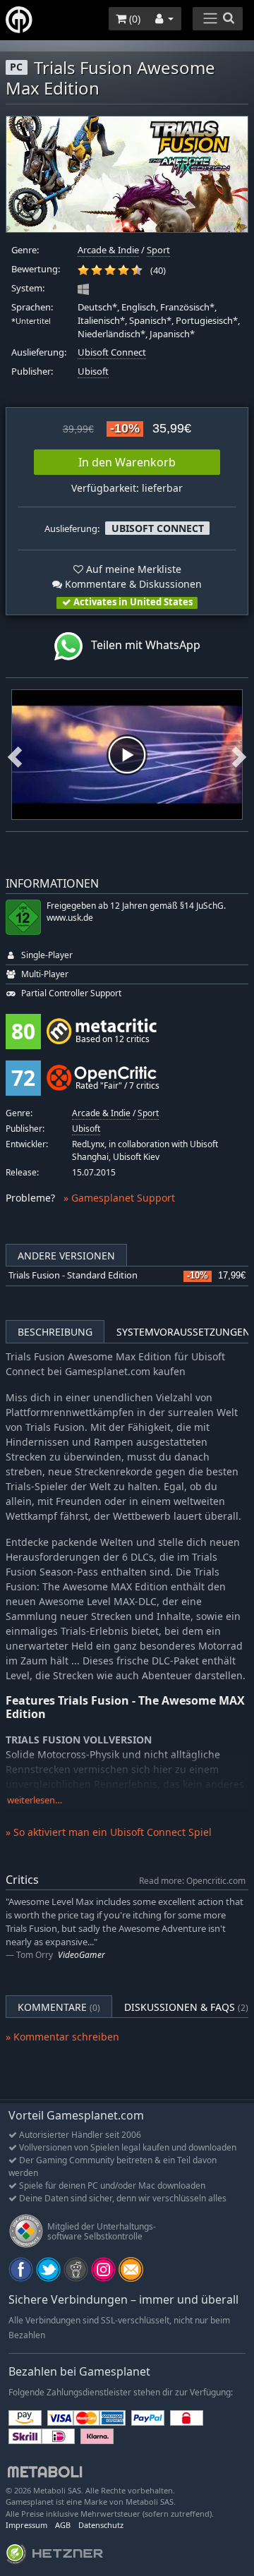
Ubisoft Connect (112, 352)
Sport (158, 250)
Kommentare (59, 2007)
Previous (15, 755)
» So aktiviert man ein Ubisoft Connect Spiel (109, 1832)
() (133, 19)
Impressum (26, 2525)
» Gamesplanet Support (119, 1198)
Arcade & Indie (108, 250)
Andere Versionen (66, 1256)
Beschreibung (55, 1332)
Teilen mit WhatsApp (141, 646)
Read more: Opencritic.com (192, 1880)
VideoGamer (81, 1955)
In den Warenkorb (127, 462)
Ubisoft (93, 371)
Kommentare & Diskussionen (132, 584)
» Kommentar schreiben (62, 2037)
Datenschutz (101, 2525)
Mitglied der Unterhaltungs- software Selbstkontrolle (102, 2231)
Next (239, 755)
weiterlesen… (35, 1800)
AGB (63, 2525)
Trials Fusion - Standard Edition (73, 1275)
